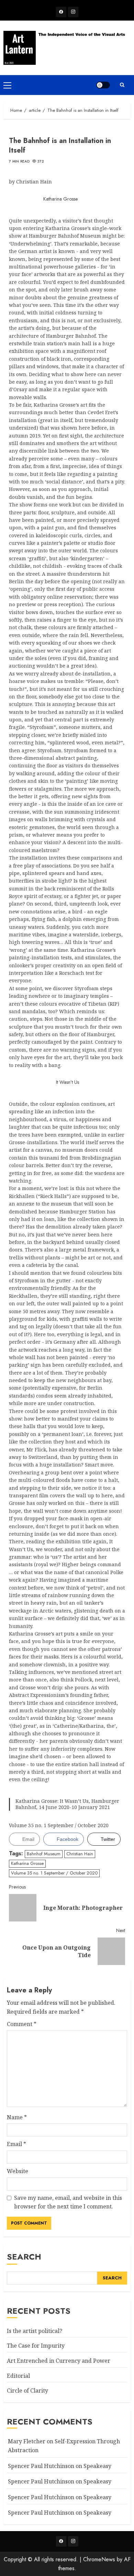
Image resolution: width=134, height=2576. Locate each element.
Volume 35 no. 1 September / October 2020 (54, 1873)
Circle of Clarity (27, 2391)
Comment (22, 2024)
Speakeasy (97, 2466)
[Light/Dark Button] (103, 85)
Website (18, 2171)
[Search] (122, 85)
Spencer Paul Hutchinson (41, 2497)
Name (17, 2117)
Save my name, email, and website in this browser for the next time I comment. (68, 2202)
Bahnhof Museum (44, 1854)
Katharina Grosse (27, 1863)
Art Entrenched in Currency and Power (59, 2361)
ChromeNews (99, 2559)
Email (16, 2144)
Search (24, 2257)
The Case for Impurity (36, 2346)
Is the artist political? (35, 2331)
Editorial (18, 2376)
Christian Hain (80, 1854)
